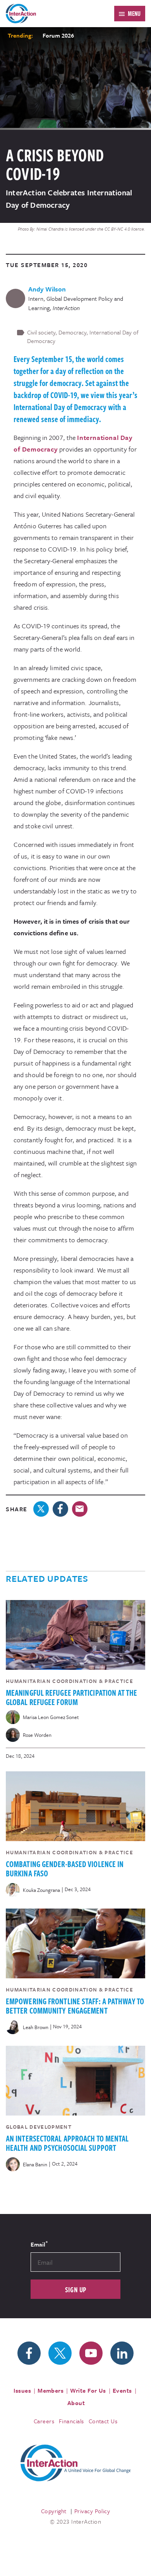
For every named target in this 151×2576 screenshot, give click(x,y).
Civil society (41, 332)
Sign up (76, 2289)
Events (122, 2390)
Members (51, 2390)
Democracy (72, 332)
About (76, 2403)
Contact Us (103, 2421)
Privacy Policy (92, 2511)
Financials (71, 2421)
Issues (22, 2390)
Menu (134, 14)
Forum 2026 (58, 35)
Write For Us (88, 2390)
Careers (44, 2421)
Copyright (54, 2511)
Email (39, 2244)
